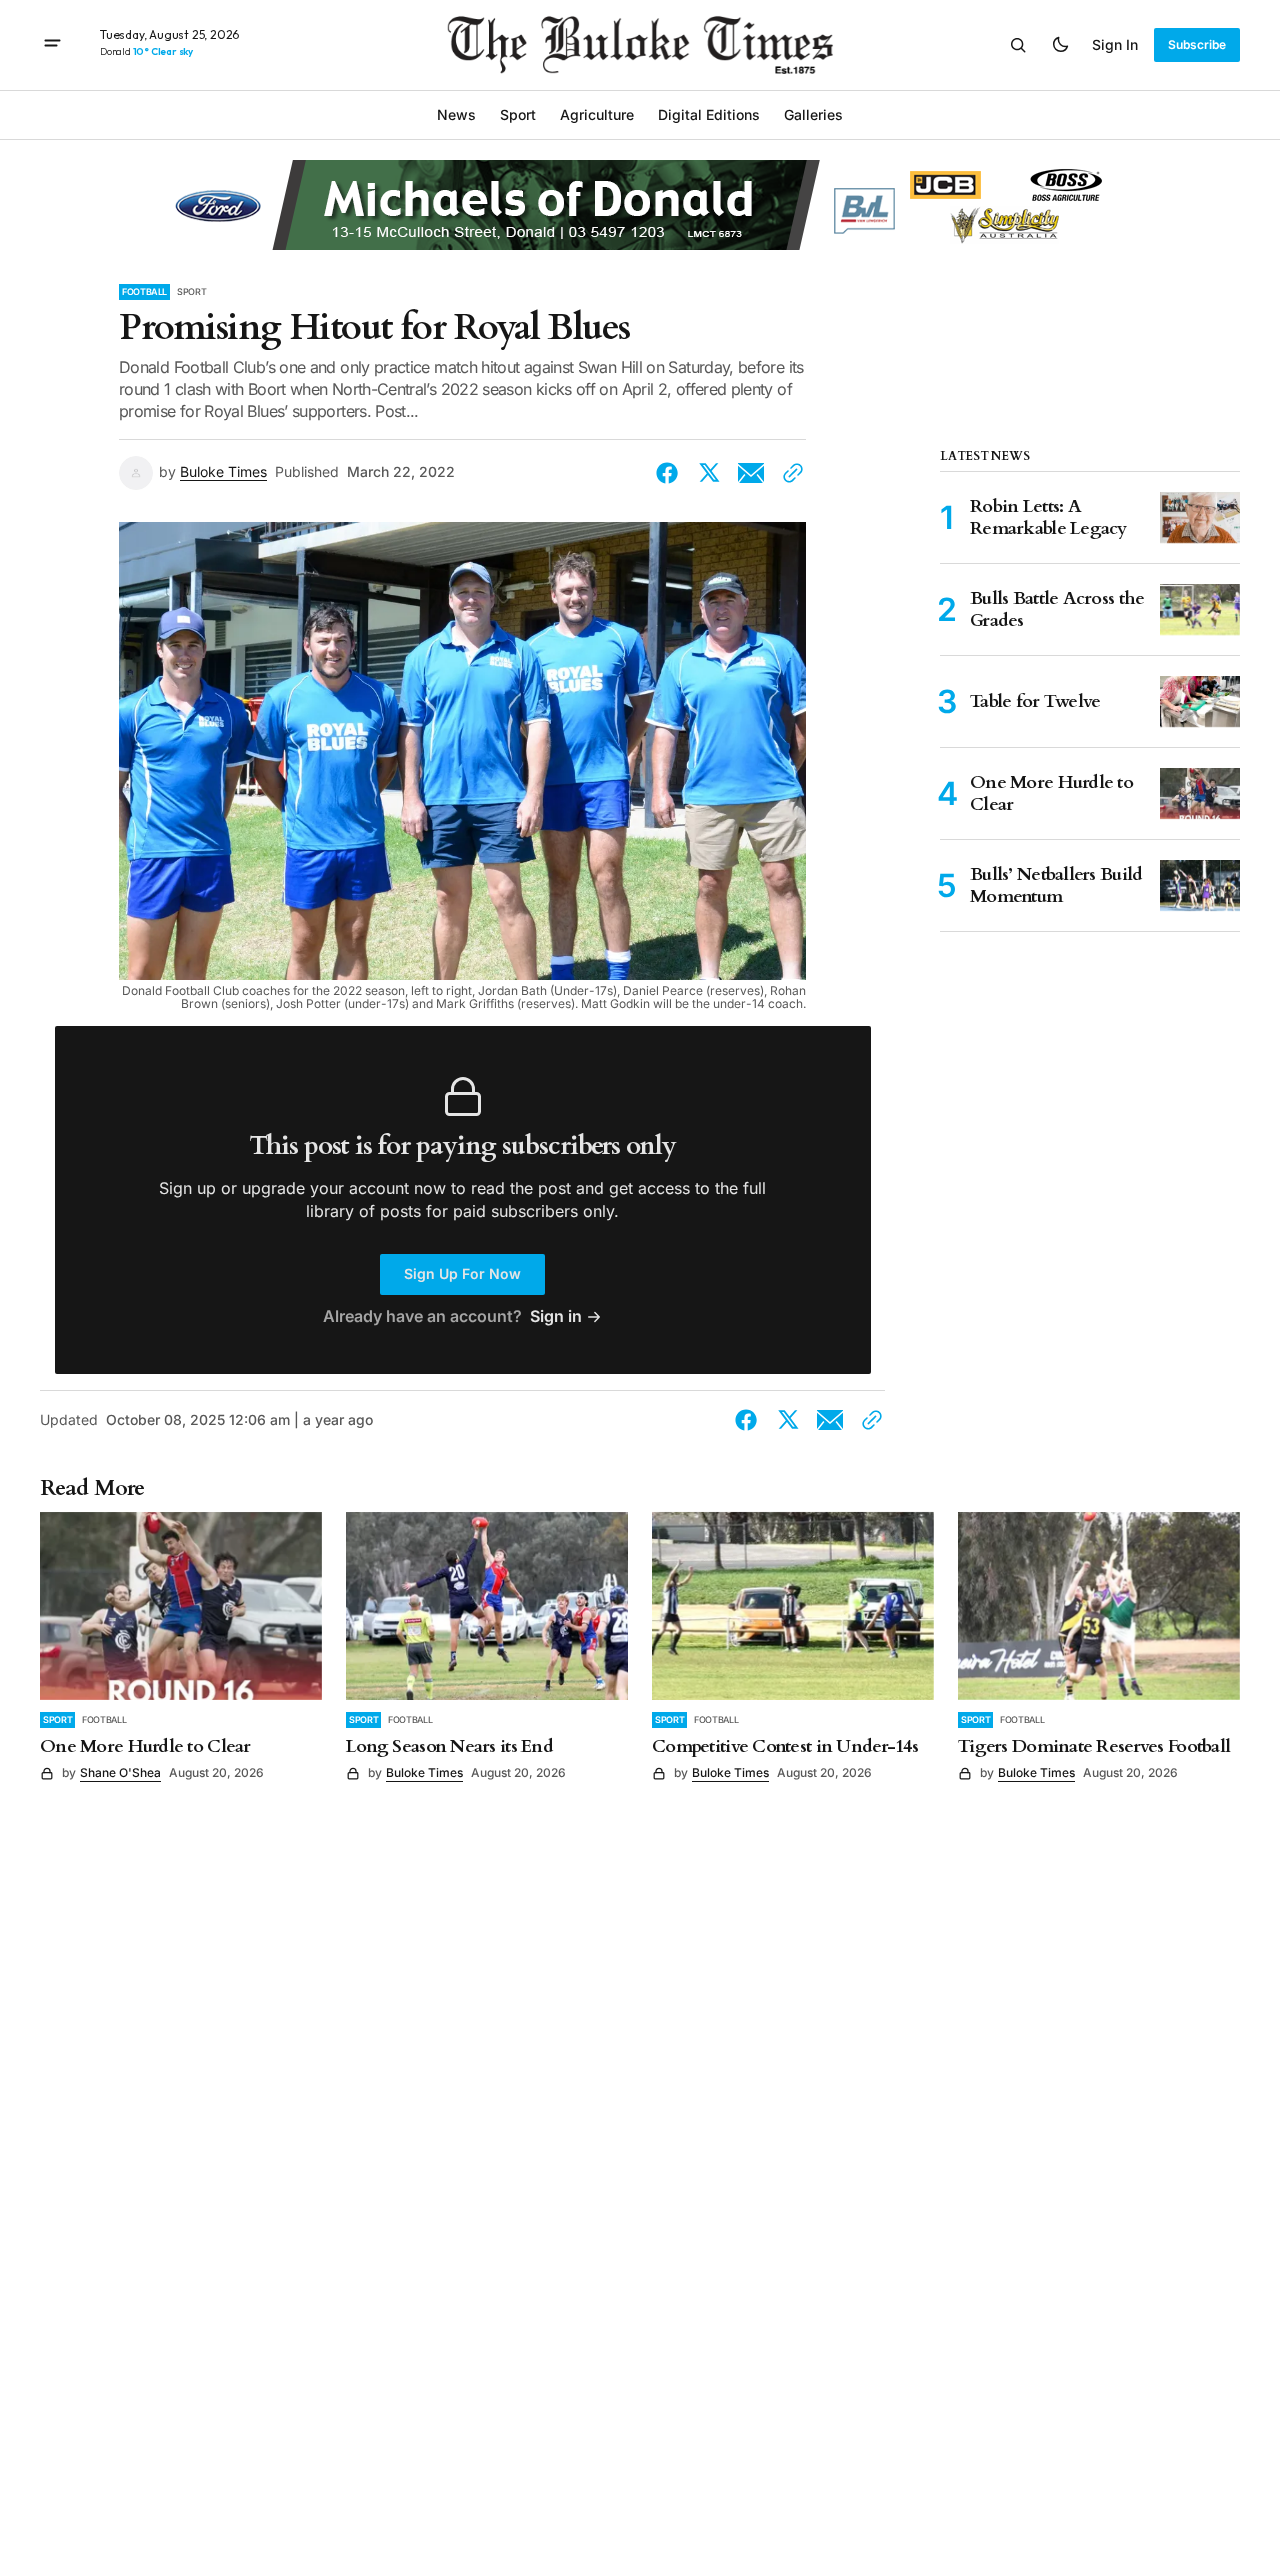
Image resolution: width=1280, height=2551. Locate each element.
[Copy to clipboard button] (789, 473)
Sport (191, 291)
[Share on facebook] (671, 473)
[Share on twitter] (709, 473)
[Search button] (1018, 45)
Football (144, 291)
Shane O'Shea (120, 1772)
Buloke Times (223, 472)
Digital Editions (709, 114)
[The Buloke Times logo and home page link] (640, 45)
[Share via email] (751, 473)
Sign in (1115, 44)
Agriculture (597, 114)
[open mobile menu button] (52, 45)
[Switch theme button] (1060, 45)
